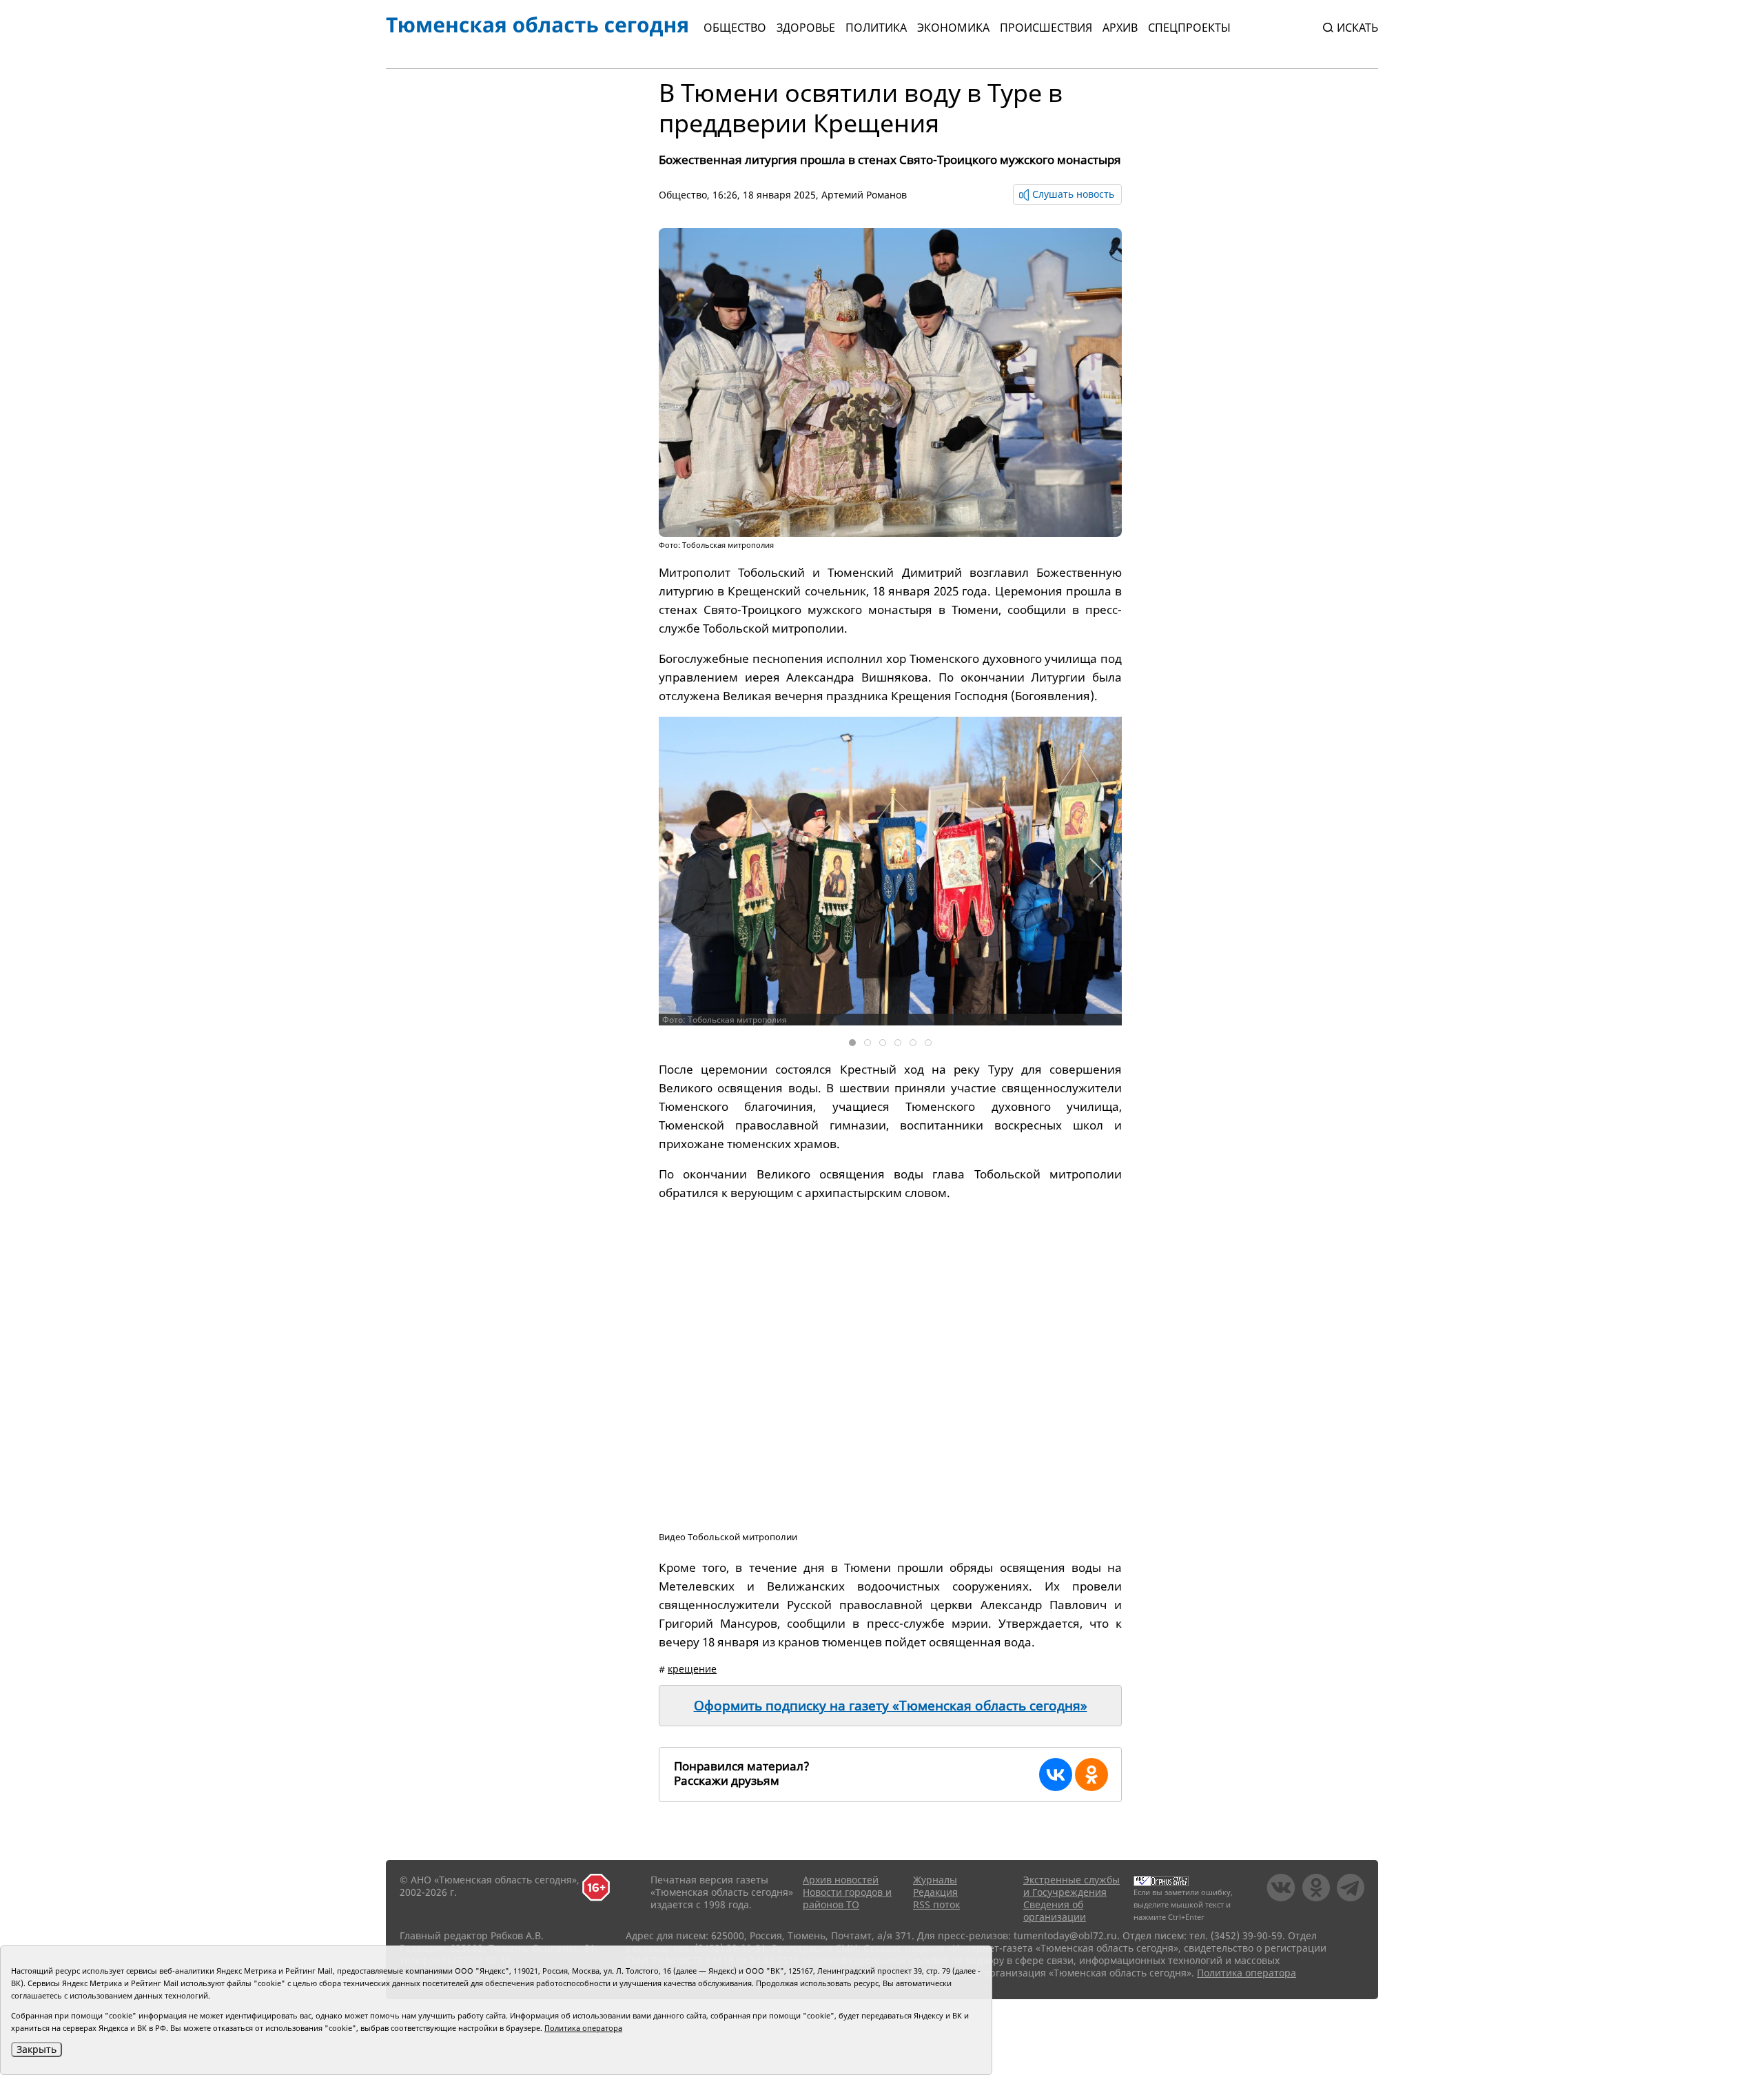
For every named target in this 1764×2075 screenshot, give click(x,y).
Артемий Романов (864, 195)
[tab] (852, 1043)
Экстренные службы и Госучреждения (1071, 1886)
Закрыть (37, 2049)
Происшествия (1046, 28)
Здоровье (806, 28)
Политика (876, 28)
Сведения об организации (1055, 1911)
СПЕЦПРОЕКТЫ (1189, 28)
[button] (1096, 871)
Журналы (935, 1880)
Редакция (935, 1892)
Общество (735, 28)
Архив (1120, 28)
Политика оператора (1247, 1973)
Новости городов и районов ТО (847, 1898)
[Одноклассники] (1091, 1775)
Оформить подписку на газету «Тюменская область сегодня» (891, 1706)
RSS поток (936, 1904)
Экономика (953, 28)
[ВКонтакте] (1056, 1775)
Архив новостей (841, 1880)
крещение (692, 1669)
